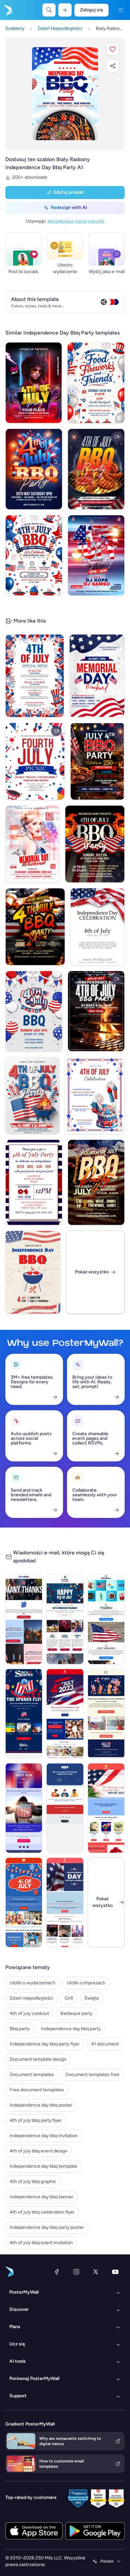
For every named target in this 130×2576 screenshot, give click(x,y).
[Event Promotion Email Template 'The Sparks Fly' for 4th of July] (24, 1714)
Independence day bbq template (43, 2166)
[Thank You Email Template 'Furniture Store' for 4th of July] (106, 1714)
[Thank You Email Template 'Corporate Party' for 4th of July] (106, 1619)
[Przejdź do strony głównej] (7, 10)
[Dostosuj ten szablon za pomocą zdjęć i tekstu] (65, 94)
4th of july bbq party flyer (36, 2120)
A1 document (105, 2044)
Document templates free (92, 2075)
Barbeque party (76, 2013)
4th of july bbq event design (39, 2151)
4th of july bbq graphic (33, 2181)
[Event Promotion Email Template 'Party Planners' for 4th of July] (24, 1902)
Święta (91, 1998)
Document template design (38, 2059)
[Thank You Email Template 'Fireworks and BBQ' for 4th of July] (24, 1619)
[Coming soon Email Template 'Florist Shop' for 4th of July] (106, 1808)
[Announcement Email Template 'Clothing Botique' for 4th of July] (24, 1808)
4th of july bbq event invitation (41, 2243)
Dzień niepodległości (31, 1998)
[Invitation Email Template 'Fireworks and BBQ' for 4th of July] (65, 1619)
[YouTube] (115, 2272)
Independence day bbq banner (41, 2197)
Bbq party (20, 2029)
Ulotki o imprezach (86, 1983)
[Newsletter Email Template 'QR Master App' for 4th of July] (65, 1714)
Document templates (32, 2075)
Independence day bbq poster (41, 2105)
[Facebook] (57, 2272)
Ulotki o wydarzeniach (32, 1983)
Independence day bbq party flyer (45, 2044)
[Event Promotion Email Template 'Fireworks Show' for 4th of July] (65, 1902)
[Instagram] (76, 2272)
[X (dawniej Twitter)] (96, 2272)
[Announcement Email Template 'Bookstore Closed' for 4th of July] (65, 1808)
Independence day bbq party (71, 2029)
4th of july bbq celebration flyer (42, 2212)
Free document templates (37, 2090)
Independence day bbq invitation (44, 2136)
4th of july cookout (29, 2013)
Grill (69, 1998)
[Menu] (121, 10)
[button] (113, 49)
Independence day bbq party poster (47, 2227)
